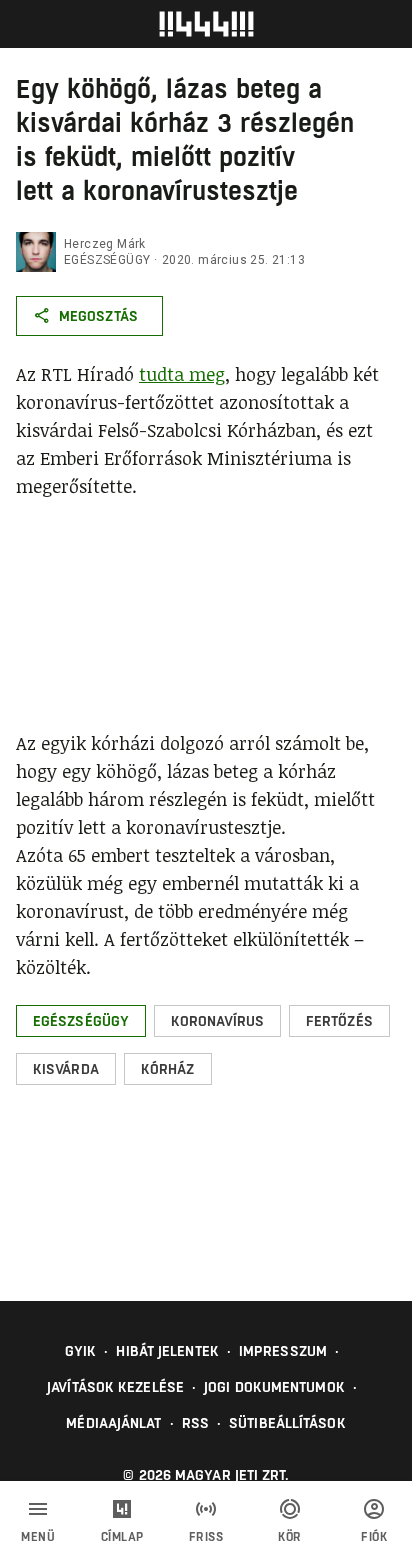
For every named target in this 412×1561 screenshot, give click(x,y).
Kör (290, 1537)
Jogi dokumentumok (274, 1387)
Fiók (374, 1537)
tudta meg (182, 374)
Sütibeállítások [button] (287, 1423)
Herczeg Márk (105, 244)
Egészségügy (107, 260)
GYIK (80, 1351)
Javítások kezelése (115, 1387)
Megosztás (98, 316)
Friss (206, 1537)
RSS (195, 1423)
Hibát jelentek (167, 1351)
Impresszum (283, 1351)
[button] (81, 1021)
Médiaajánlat (113, 1423)
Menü (38, 1537)
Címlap (122, 1537)
